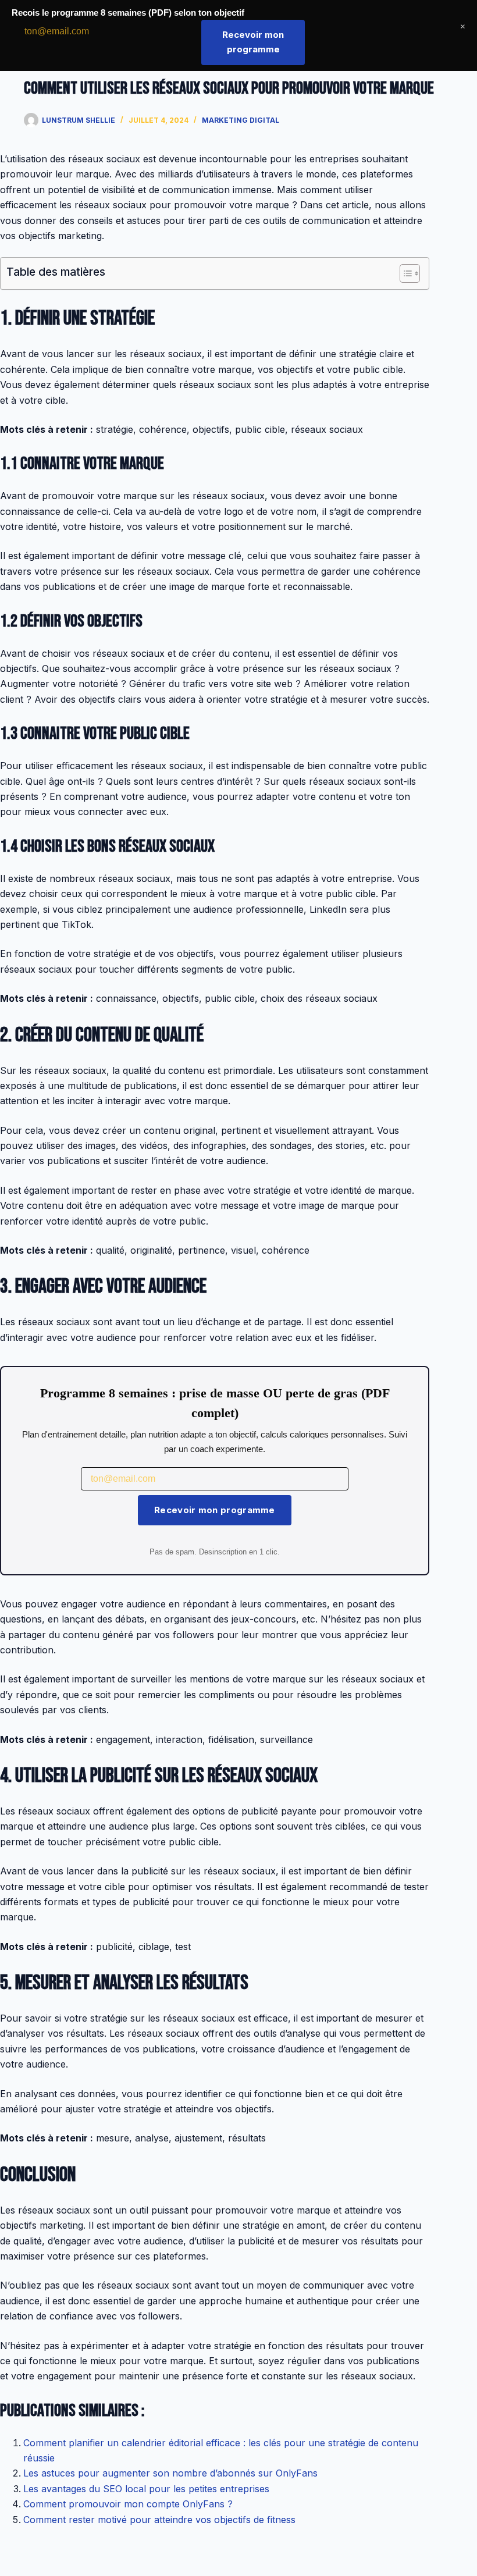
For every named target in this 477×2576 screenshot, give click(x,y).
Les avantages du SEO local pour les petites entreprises (146, 2489)
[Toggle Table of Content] (404, 273)
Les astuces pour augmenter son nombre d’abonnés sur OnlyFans (170, 2473)
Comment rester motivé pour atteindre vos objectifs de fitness (159, 2520)
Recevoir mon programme (215, 1510)
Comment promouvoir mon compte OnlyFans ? (128, 2504)
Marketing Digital (241, 120)
